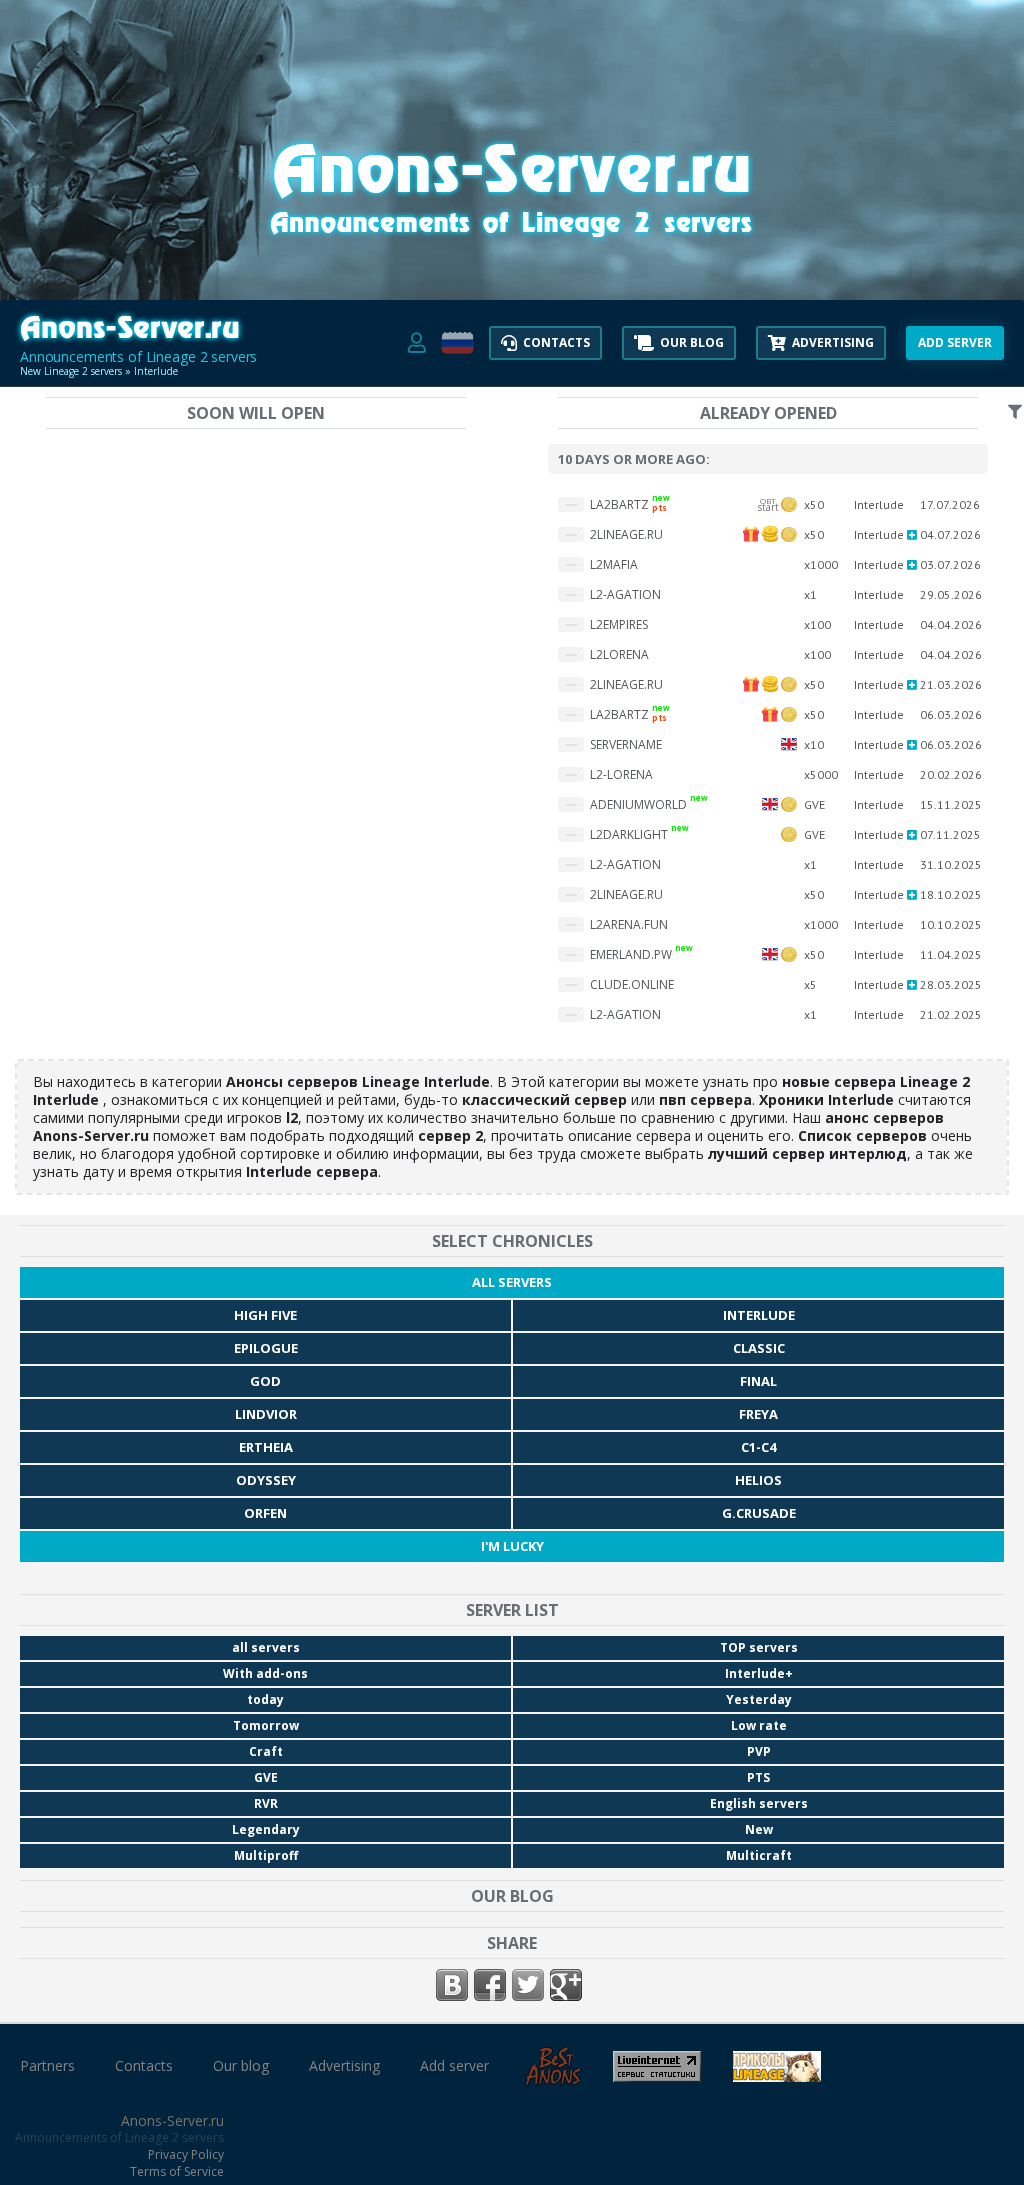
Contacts (144, 2066)
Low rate (759, 1725)
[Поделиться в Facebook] (490, 1985)
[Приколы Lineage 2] (777, 2074)
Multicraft (759, 1855)
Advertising (344, 2066)
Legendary (266, 1829)
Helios (758, 1480)
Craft (266, 1751)
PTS (758, 1777)
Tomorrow (266, 1725)
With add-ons (265, 1673)
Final (758, 1381)
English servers (759, 1803)
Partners (47, 2066)
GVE (266, 1777)
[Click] (512, 250)
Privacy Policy (186, 2154)
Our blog (241, 2066)
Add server (454, 2066)
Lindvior (266, 1414)
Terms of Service (177, 2171)
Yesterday (759, 1699)
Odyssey (266, 1480)
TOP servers (759, 1647)
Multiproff (266, 1855)
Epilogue (266, 1348)
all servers (512, 1282)
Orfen (265, 1513)
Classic (759, 1348)
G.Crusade (759, 1513)
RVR (266, 1803)
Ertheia (266, 1447)
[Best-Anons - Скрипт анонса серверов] (553, 2078)
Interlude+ (759, 1673)
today (265, 1699)
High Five (265, 1315)
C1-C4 (758, 1447)
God (265, 1381)
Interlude (759, 1315)
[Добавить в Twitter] (528, 1985)
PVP (759, 1751)
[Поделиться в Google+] (566, 1985)
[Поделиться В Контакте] (452, 1985)
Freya (758, 1414)
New (759, 1829)
